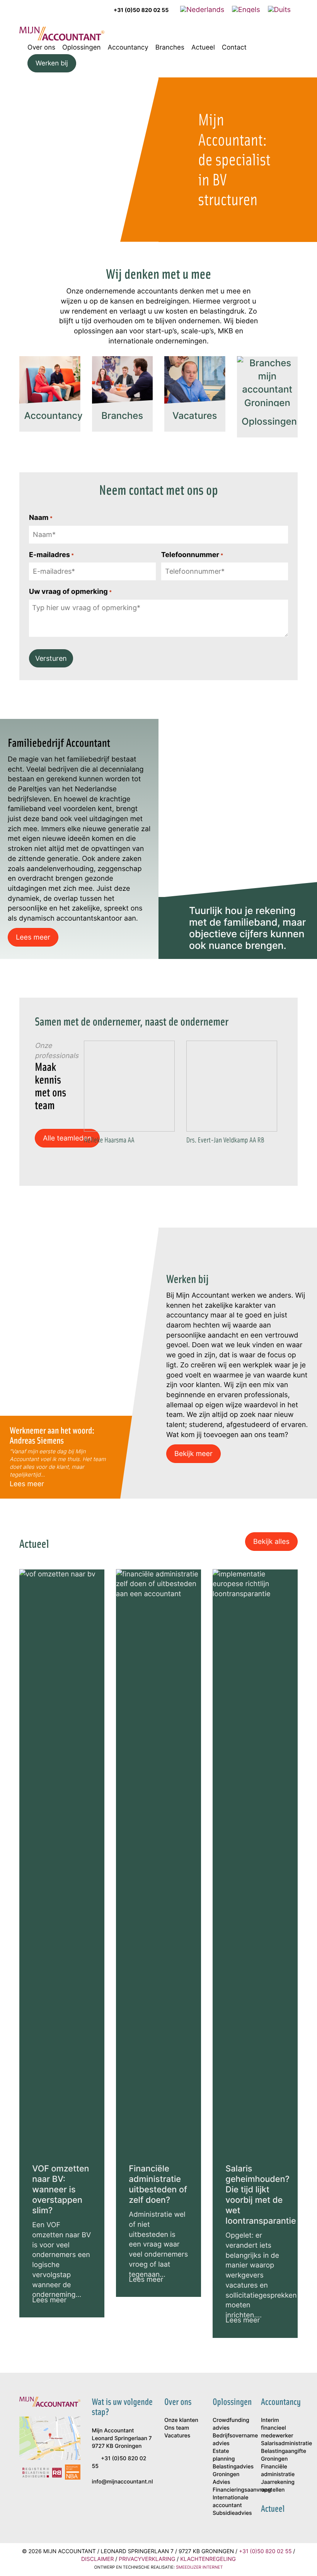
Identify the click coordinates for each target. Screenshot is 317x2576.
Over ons (41, 47)
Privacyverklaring (147, 2559)
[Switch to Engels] (246, 9)
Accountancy (128, 47)
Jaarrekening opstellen (278, 2486)
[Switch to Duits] (279, 9)
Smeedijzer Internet (199, 2567)
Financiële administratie (278, 2471)
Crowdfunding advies (231, 2424)
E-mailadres (51, 555)
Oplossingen (81, 47)
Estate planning (224, 2455)
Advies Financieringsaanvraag (231, 2486)
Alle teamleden (67, 1138)
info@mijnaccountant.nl (123, 2482)
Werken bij (52, 63)
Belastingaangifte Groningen (279, 2455)
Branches (170, 47)
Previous (76, 1104)
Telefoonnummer (192, 555)
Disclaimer (97, 2559)
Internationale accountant (230, 2501)
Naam (41, 517)
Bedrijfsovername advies (231, 2440)
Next (284, 1104)
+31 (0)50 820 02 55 (141, 10)
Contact (234, 47)
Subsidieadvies (231, 2513)
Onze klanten (181, 2420)
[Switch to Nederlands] (202, 9)
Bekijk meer (193, 1453)
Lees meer (33, 937)
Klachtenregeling (208, 2559)
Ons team (177, 2428)
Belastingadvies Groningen (231, 2471)
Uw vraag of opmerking (70, 591)
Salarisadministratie (279, 2443)
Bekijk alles (271, 1541)
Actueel (203, 47)
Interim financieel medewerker (277, 2428)
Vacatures (177, 2436)
